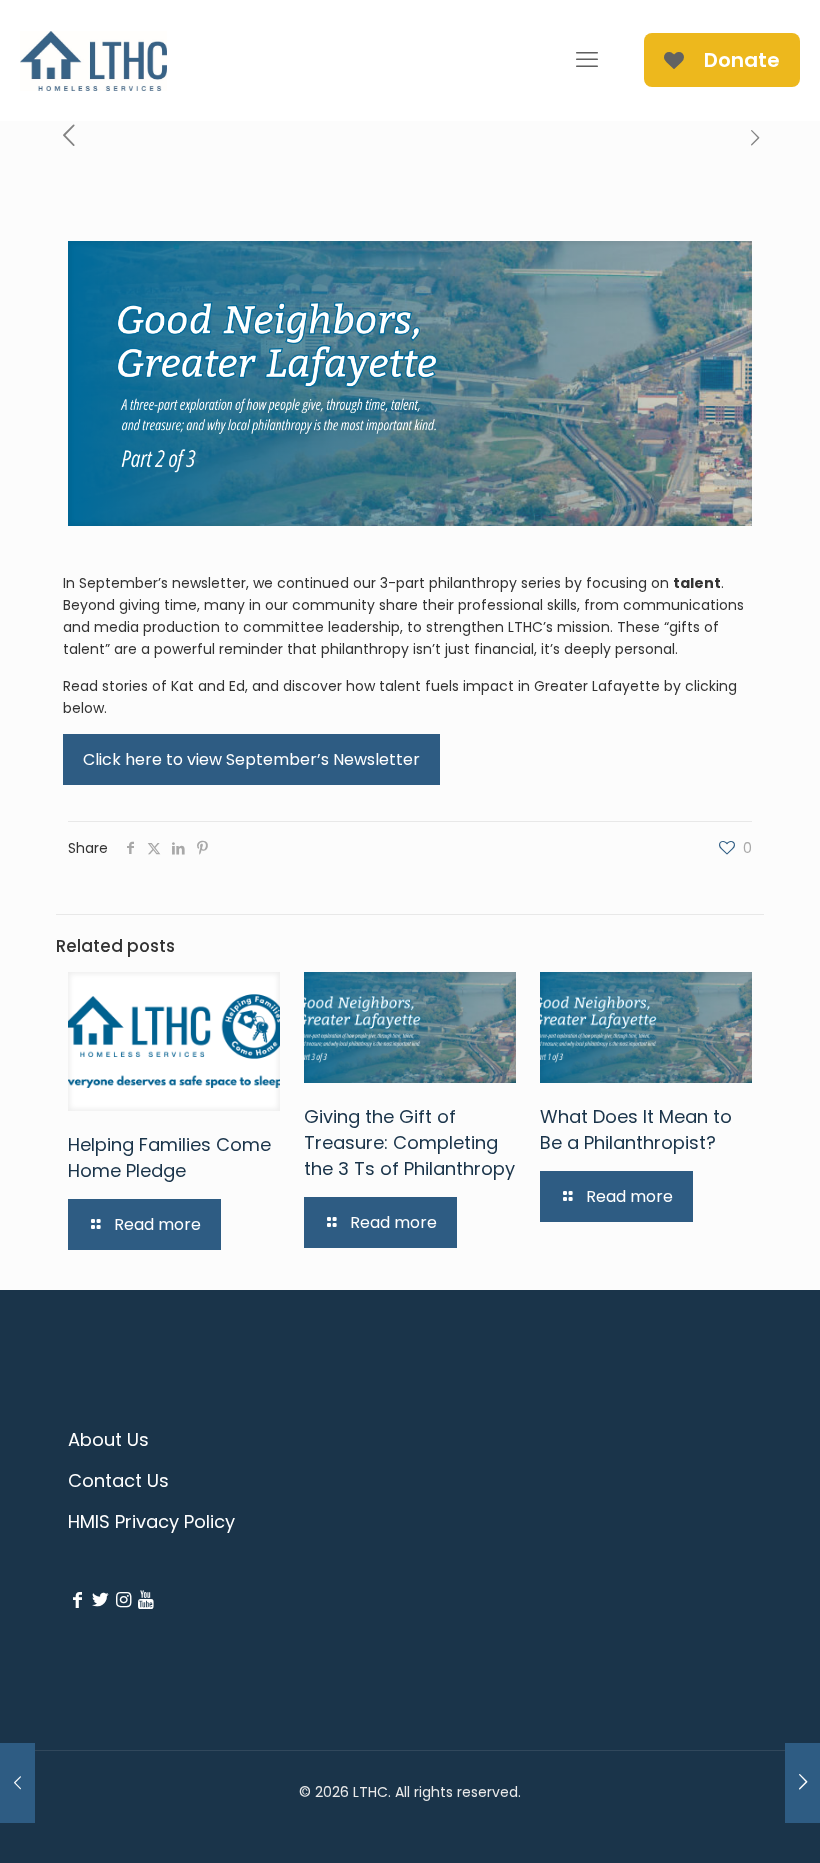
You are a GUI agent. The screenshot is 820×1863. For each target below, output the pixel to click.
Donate (742, 60)
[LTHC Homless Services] (93, 60)
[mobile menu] (587, 60)
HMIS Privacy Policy (151, 1521)
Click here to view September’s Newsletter (251, 759)
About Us (108, 1439)
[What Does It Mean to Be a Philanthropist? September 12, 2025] (17, 1783)
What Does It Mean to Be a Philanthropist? (636, 1129)
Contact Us (118, 1480)
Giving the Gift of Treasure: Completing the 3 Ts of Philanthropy (409, 1142)
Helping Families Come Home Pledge (169, 1157)
